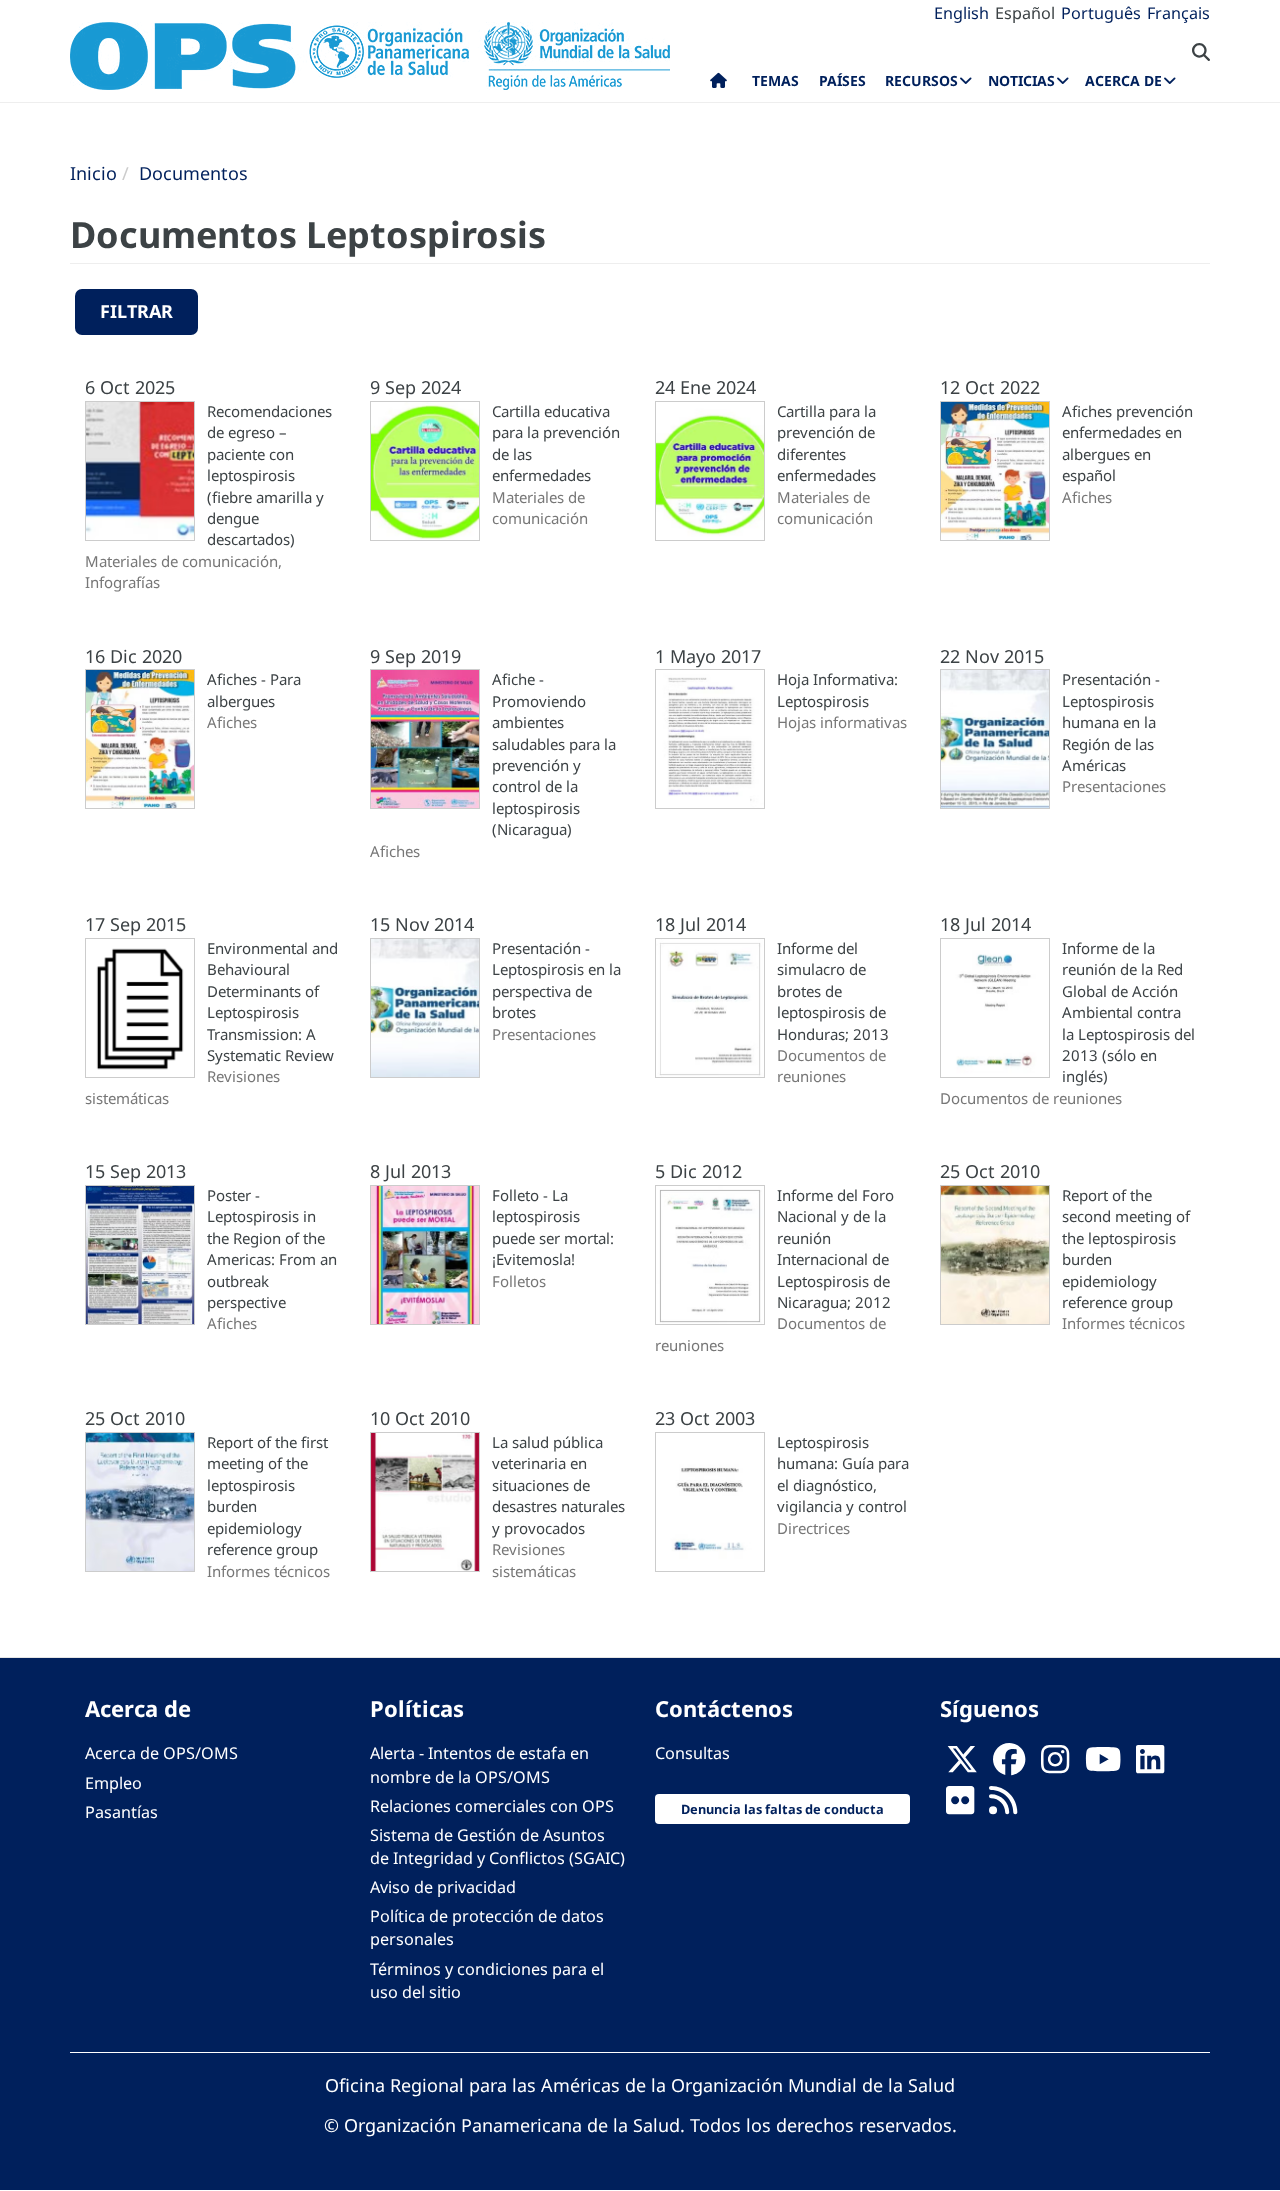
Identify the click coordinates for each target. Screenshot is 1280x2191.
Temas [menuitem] (775, 80)
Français (1178, 13)
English (961, 13)
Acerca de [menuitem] (1123, 80)
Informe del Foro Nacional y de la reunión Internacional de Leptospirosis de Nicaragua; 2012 (835, 1248)
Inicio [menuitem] (718, 85)
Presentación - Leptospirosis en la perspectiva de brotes (556, 980)
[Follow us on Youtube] (1103, 1765)
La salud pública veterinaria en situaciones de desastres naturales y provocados (558, 1485)
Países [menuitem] (842, 80)
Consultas (692, 1753)
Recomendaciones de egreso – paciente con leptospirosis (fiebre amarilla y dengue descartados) (269, 475)
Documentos (193, 173)
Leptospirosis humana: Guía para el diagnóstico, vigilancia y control (843, 1474)
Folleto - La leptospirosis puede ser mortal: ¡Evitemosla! (553, 1227)
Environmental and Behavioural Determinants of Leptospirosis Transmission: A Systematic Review (272, 1001)
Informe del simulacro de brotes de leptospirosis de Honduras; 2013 (833, 991)
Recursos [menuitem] (921, 80)
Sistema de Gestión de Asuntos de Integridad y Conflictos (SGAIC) (497, 1846)
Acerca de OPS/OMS (161, 1753)
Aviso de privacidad (443, 1887)
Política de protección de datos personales (487, 1927)
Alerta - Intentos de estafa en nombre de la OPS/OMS (479, 1764)
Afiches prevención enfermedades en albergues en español (1127, 443)
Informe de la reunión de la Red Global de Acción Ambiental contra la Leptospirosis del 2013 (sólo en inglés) (1128, 1012)
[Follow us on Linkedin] (1150, 1765)
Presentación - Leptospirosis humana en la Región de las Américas (1111, 722)
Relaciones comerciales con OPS (492, 1806)
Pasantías (121, 1812)
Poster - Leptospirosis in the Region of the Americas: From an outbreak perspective (272, 1248)
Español (1025, 13)
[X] (962, 1765)
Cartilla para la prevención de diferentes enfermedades (826, 443)
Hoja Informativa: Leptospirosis (837, 689)
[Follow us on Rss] (1003, 1806)
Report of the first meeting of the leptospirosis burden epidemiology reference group (267, 1495)
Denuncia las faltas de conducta (782, 1809)
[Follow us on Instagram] (1055, 1765)
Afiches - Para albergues (254, 689)
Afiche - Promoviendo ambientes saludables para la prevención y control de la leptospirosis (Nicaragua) (554, 754)
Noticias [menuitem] (1021, 80)
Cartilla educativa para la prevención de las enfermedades (556, 443)
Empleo (113, 1783)
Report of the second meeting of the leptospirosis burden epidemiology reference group (1126, 1248)
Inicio (93, 173)
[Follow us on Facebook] (1009, 1765)
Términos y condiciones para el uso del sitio (487, 1980)
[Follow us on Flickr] (960, 1806)
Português (1101, 13)
